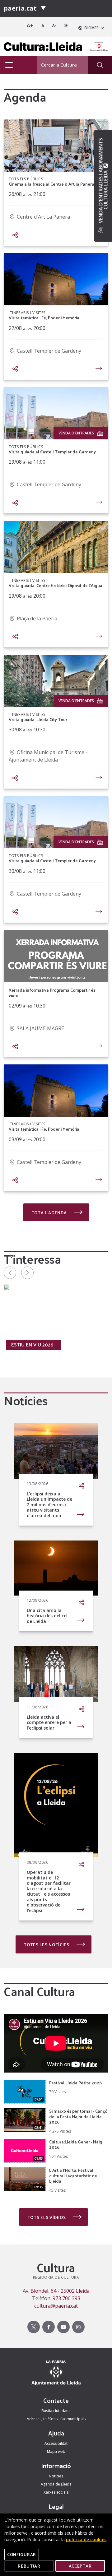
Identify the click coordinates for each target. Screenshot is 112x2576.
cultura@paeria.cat (56, 2306)
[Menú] (43, 8)
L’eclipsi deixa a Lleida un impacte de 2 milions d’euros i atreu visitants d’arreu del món (49, 1505)
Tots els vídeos (47, 2217)
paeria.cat (20, 8)
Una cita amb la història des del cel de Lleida (47, 1616)
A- (54, 25)
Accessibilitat (56, 2443)
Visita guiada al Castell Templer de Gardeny (52, 452)
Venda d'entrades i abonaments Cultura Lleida (103, 181)
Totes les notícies (47, 1945)
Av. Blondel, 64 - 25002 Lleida (56, 2291)
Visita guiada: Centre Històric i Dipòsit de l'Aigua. (56, 586)
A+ (30, 25)
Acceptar (80, 2566)
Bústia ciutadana (56, 2411)
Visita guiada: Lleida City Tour (38, 720)
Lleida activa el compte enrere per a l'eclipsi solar (49, 1722)
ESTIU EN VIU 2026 (32, 1345)
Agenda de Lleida (56, 2484)
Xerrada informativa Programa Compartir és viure (52, 993)
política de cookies (86, 2539)
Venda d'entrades (76, 433)
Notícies (56, 2476)
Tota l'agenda (50, 1213)
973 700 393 (66, 2298)
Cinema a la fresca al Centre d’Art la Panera (51, 184)
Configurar (22, 2554)
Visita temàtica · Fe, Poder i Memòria (44, 318)
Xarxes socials (56, 2492)
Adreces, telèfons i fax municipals (56, 2419)
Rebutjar (29, 2566)
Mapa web (56, 2451)
